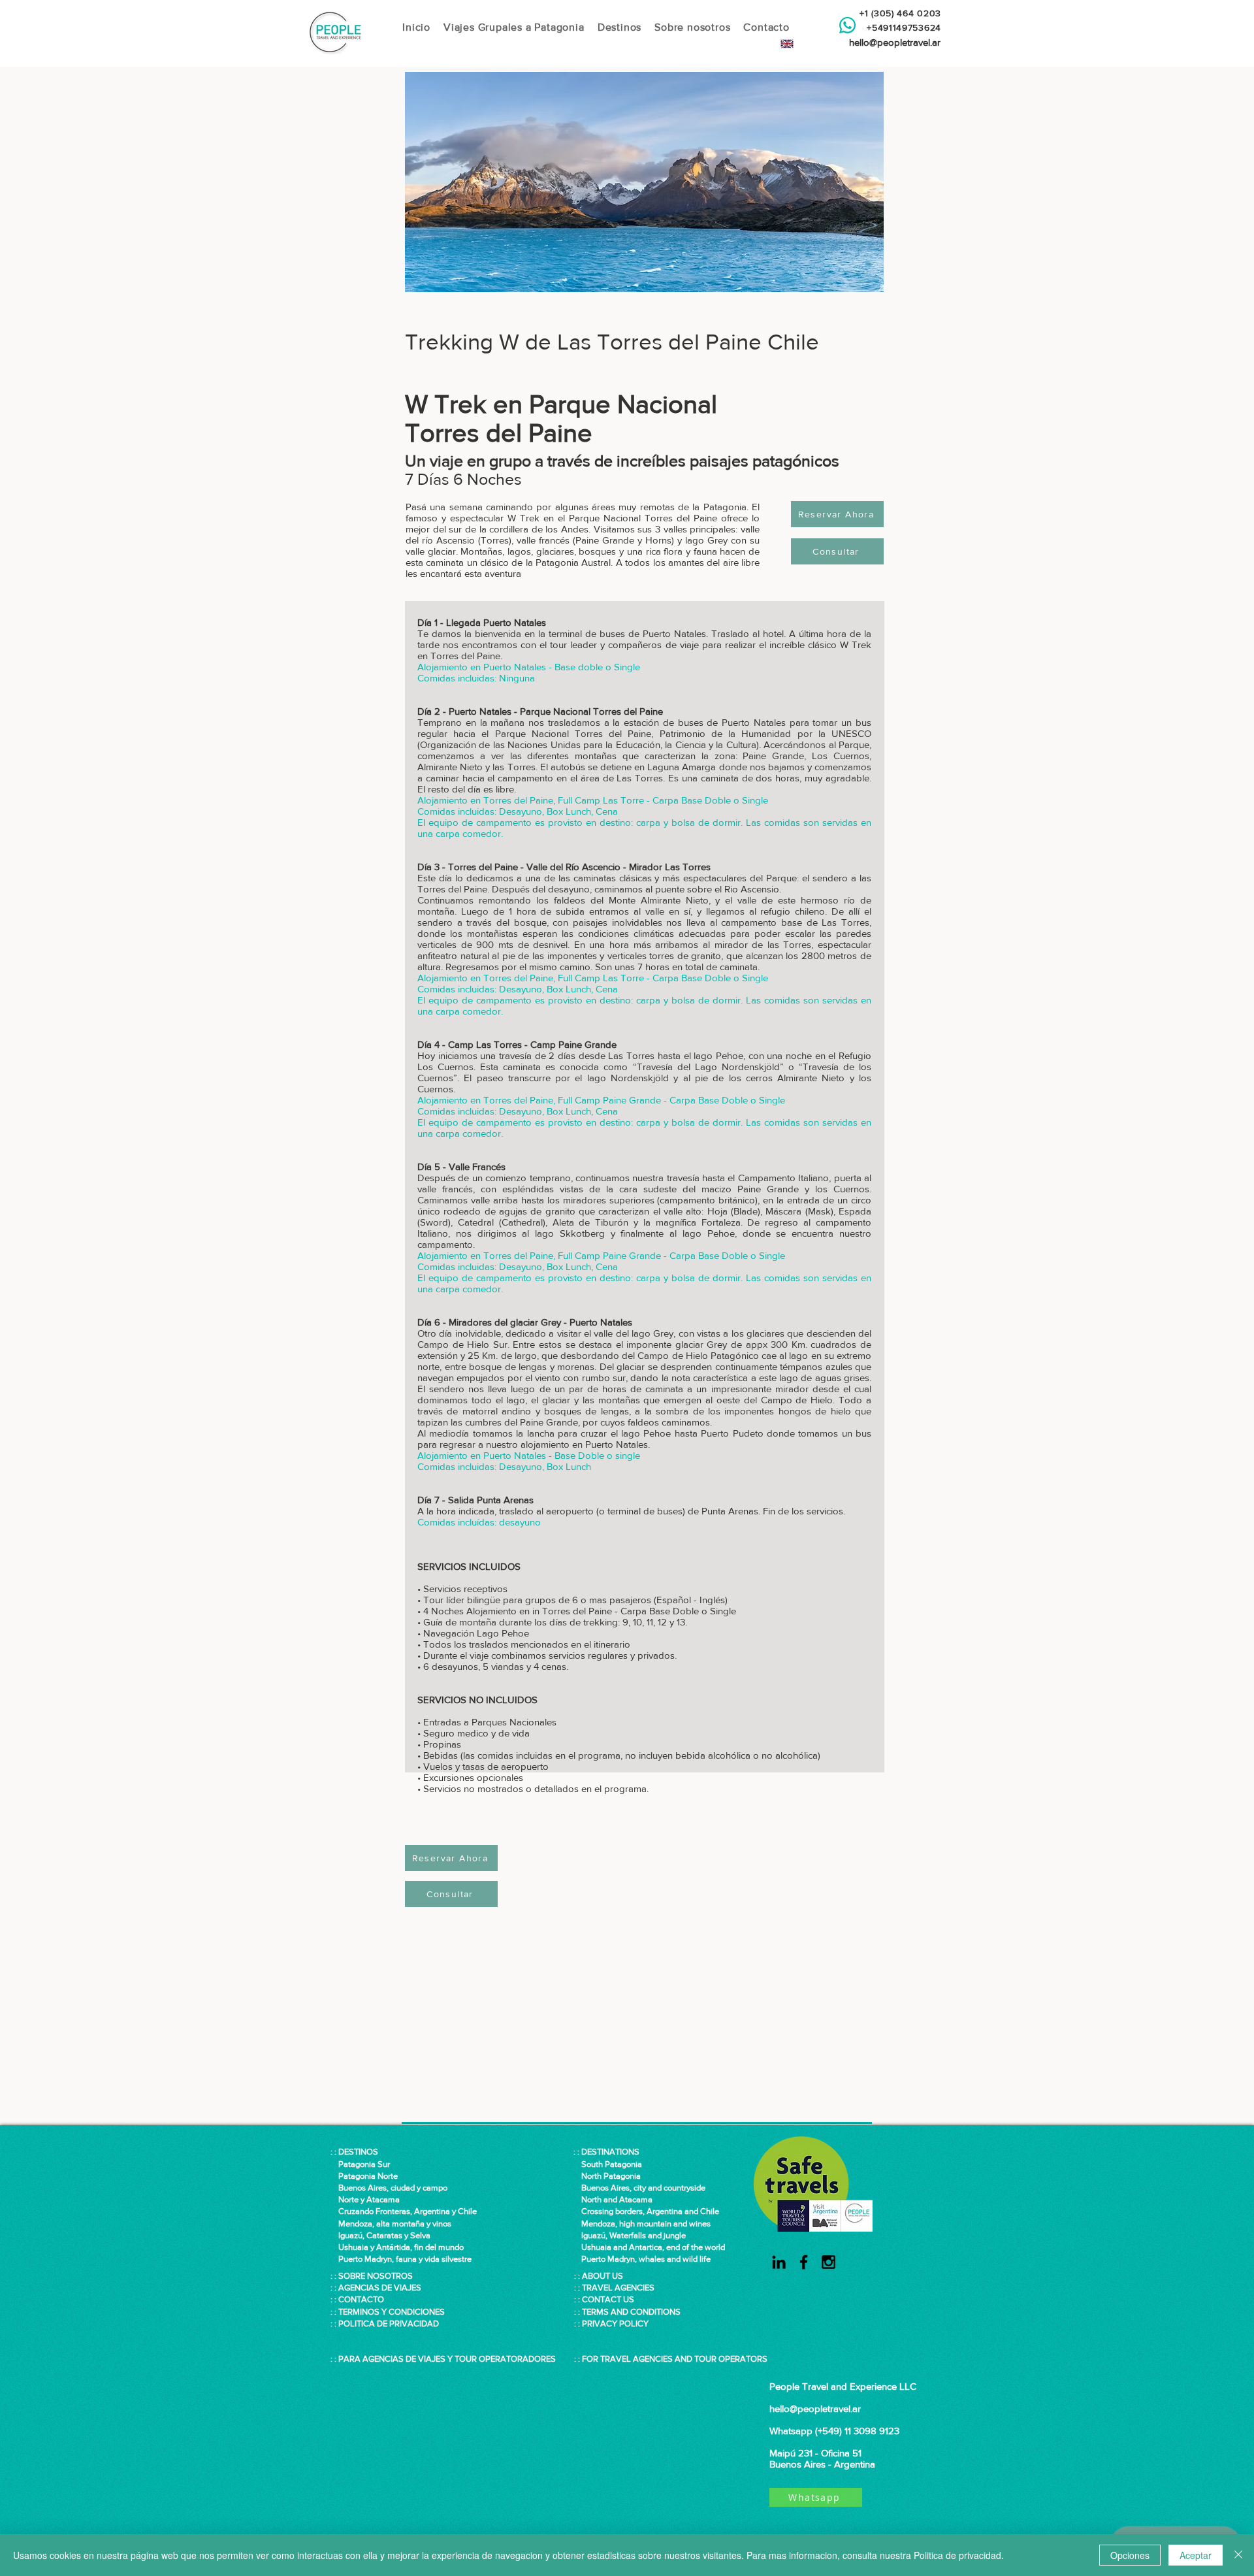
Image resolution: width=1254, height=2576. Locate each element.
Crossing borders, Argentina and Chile (650, 2211)
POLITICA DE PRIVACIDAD (389, 2323)
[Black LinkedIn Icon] (779, 2262)
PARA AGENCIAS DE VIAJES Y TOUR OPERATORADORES (447, 2359)
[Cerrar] (1238, 2555)
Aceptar (1196, 2555)
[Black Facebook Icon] (804, 2262)
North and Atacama (613, 2199)
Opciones (1130, 2555)
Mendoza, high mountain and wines (642, 2224)
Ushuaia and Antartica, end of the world (649, 2247)
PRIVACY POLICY (615, 2323)
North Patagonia (607, 2176)
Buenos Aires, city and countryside (639, 2188)
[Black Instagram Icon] (828, 2262)
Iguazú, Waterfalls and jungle (630, 2235)
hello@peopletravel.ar (895, 42)
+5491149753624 (901, 27)
